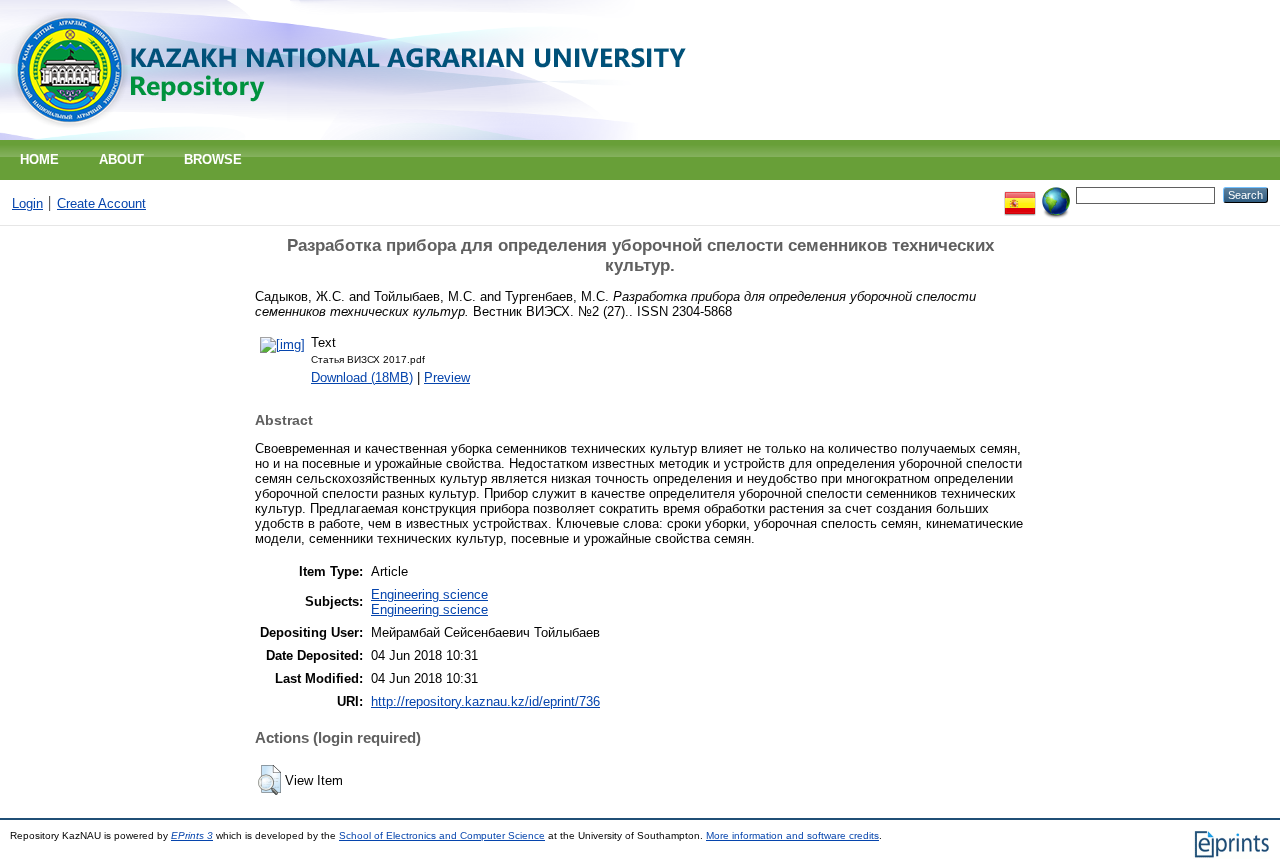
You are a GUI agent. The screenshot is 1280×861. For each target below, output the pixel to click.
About (121, 159)
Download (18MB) (362, 377)
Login (27, 203)
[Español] (1020, 194)
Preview (447, 377)
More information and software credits (792, 835)
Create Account (101, 203)
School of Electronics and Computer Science (442, 835)
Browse (213, 159)
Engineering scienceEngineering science (429, 602)
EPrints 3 (192, 835)
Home (39, 159)
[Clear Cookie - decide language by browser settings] (1056, 194)
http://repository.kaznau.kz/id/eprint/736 (485, 701)
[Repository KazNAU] (356, 135)
